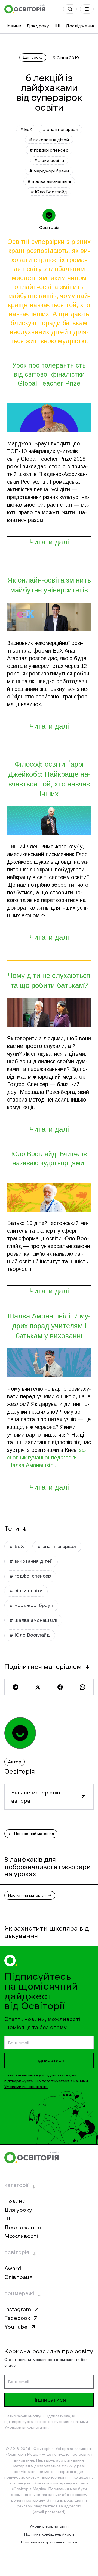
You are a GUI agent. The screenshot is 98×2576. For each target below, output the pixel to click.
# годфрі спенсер (49, 150)
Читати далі (49, 542)
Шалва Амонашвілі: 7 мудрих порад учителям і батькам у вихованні (49, 1326)
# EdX (26, 129)
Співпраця (18, 2277)
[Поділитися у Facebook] (60, 1687)
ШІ (57, 26)
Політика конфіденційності (49, 2534)
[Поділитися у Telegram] (16, 1687)
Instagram (18, 2309)
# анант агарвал (60, 129)
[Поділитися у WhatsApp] (82, 1687)
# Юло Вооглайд (49, 192)
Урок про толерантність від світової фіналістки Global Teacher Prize (49, 374)
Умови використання (49, 2526)
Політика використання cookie (49, 2542)
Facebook (17, 2318)
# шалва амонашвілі (49, 181)
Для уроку (38, 26)
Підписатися (49, 2060)
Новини (13, 26)
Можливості (21, 2236)
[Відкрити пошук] (70, 9)
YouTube (16, 2327)
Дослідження (80, 26)
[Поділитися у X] (38, 1687)
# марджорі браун (49, 171)
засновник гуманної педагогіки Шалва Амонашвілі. (47, 1458)
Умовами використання (26, 2087)
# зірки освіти (49, 160)
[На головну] (25, 9)
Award (13, 2268)
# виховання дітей (49, 140)
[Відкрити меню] (87, 9)
